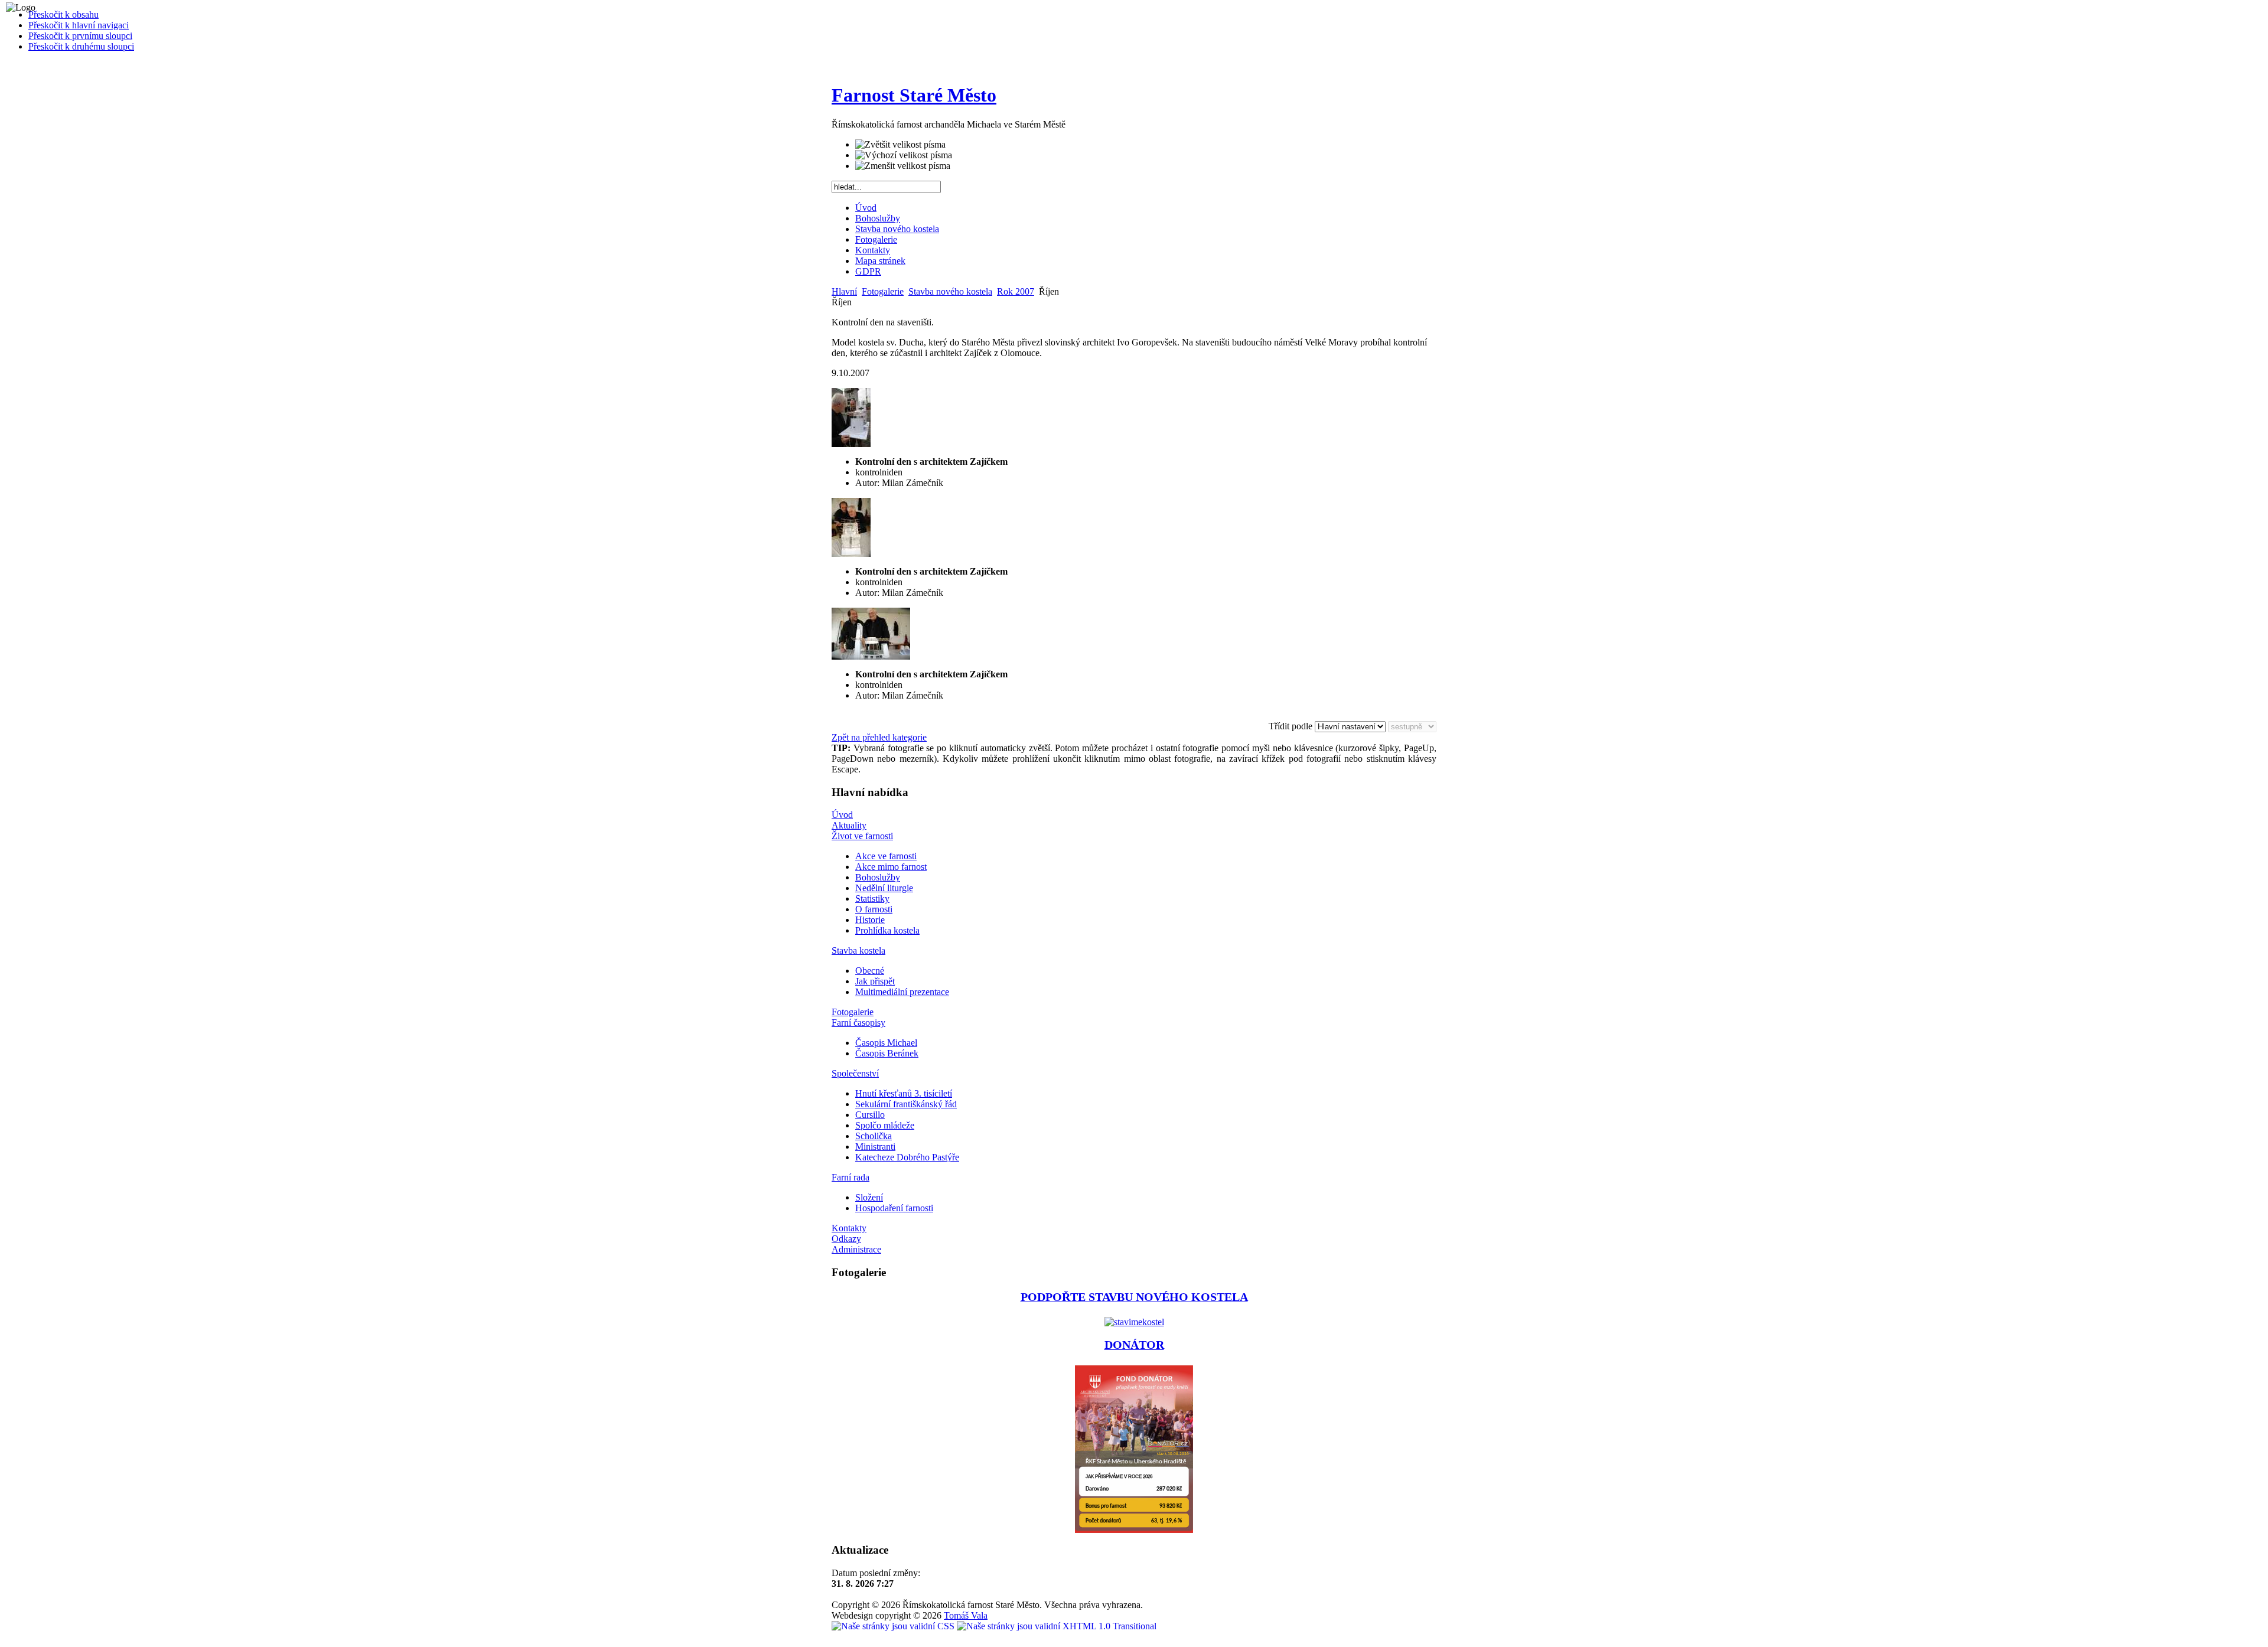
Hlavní (844, 291)
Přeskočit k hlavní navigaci (79, 25)
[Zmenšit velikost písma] (903, 166)
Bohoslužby (878, 218)
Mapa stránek (880, 261)
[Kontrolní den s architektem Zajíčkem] (851, 444)
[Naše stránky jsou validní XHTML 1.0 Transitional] (1057, 1626)
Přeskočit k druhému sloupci (81, 46)
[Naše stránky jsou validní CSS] (894, 1626)
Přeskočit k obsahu (63, 14)
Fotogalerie (876, 239)
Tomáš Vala (966, 1615)
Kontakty (873, 250)
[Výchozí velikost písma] (904, 155)
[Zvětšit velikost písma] (900, 145)
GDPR (868, 271)
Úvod (866, 208)
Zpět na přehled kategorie (879, 737)
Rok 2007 (1016, 291)
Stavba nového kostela (897, 229)
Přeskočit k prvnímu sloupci (80, 36)
